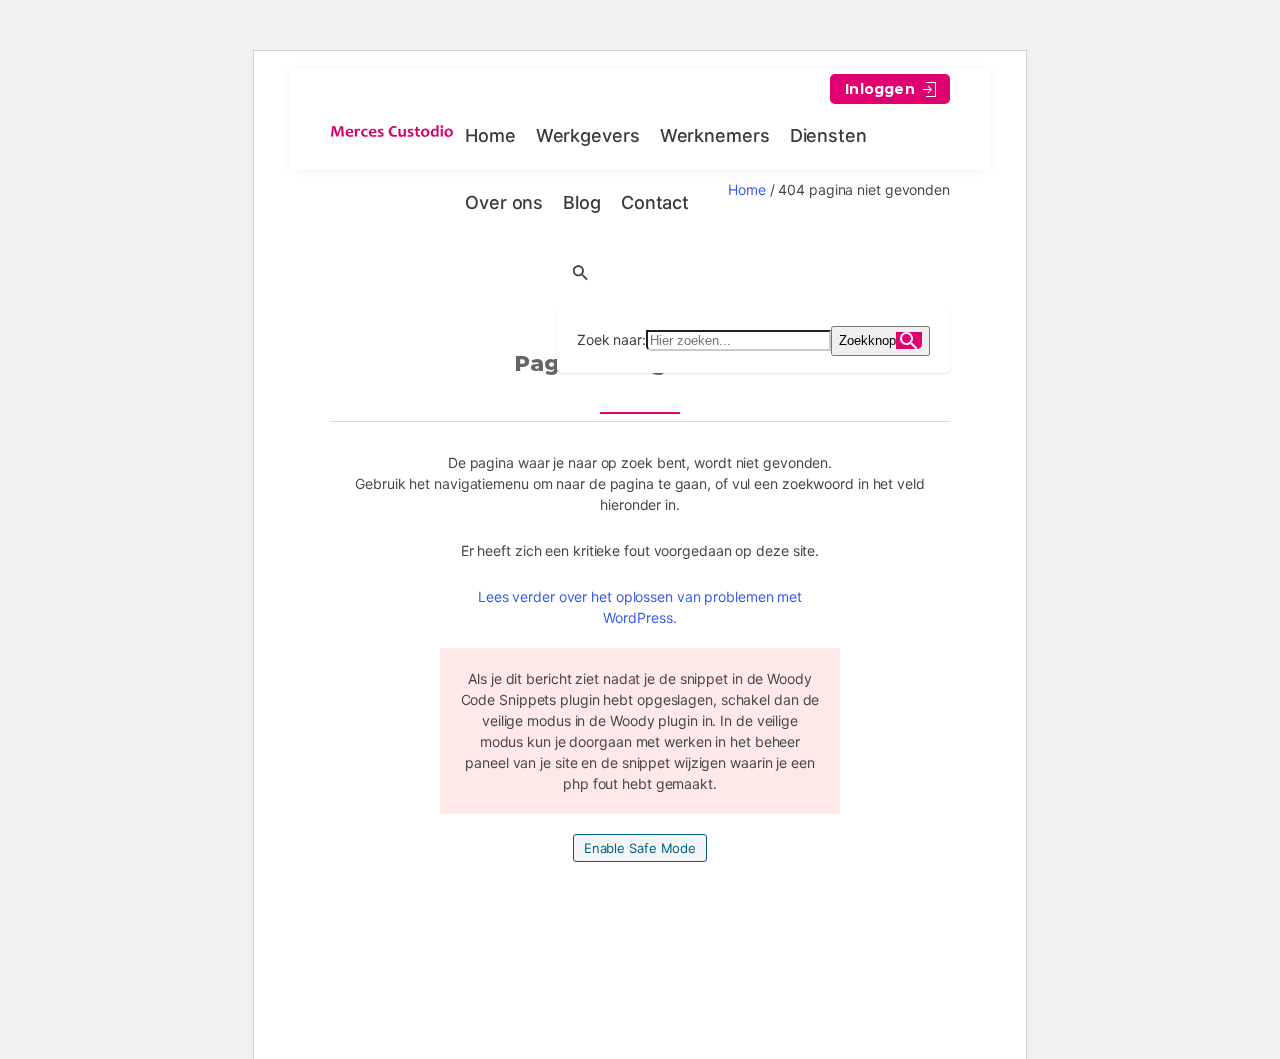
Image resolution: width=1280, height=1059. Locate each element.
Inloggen (882, 89)
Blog (582, 202)
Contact (655, 202)
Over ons (504, 202)
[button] (753, 271)
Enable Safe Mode (640, 848)
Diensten (828, 135)
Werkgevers (588, 135)
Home (490, 135)
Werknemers (715, 135)
